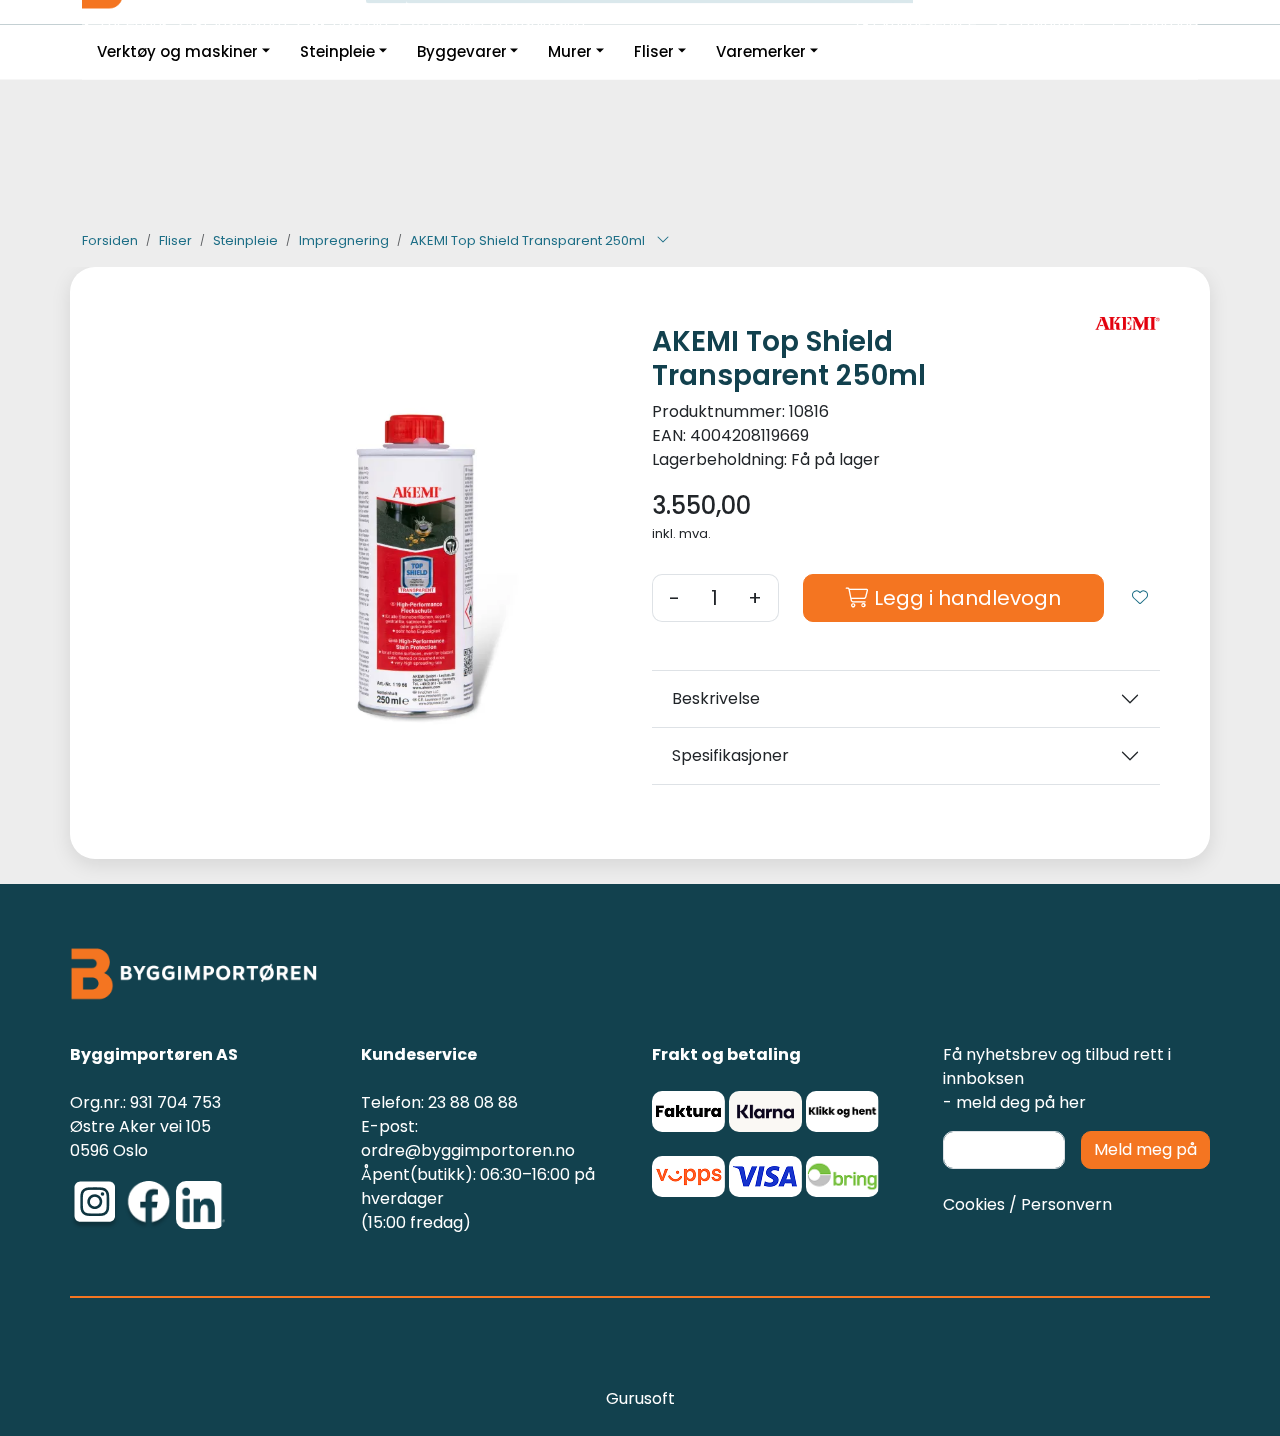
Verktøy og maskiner (177, 51)
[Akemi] (1127, 323)
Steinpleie (337, 51)
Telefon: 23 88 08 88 (439, 1102)
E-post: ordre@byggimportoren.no (468, 1138)
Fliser (654, 51)
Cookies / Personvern (1027, 1204)
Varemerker (761, 51)
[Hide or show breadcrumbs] (663, 241)
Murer (570, 51)
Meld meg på (1145, 1149)
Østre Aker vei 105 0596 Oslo (140, 1138)
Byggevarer (462, 51)
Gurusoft (640, 1398)
